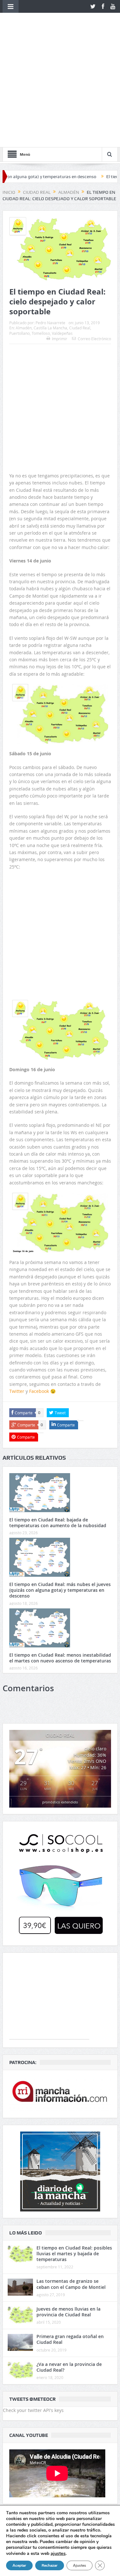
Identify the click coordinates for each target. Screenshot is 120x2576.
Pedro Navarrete (50, 226)
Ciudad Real (80, 232)
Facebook (39, 1295)
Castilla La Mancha (50, 232)
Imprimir (60, 243)
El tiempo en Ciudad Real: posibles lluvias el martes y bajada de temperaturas (74, 2158)
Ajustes (80, 2565)
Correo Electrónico (94, 243)
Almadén (24, 232)
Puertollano (20, 237)
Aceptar (19, 2565)
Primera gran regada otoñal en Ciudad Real (70, 2243)
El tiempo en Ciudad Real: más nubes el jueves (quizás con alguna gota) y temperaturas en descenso (60, 1494)
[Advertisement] (60, 287)
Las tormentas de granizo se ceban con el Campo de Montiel (71, 2188)
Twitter (17, 1295)
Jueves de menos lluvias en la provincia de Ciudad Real (68, 2216)
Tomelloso (41, 237)
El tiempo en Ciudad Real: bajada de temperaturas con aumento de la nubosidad (58, 1426)
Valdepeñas (62, 237)
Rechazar (50, 2565)
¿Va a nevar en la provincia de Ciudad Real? (69, 2271)
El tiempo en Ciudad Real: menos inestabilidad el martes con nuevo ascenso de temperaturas (60, 1562)
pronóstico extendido (60, 1706)
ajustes (58, 2553)
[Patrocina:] (60, 1998)
